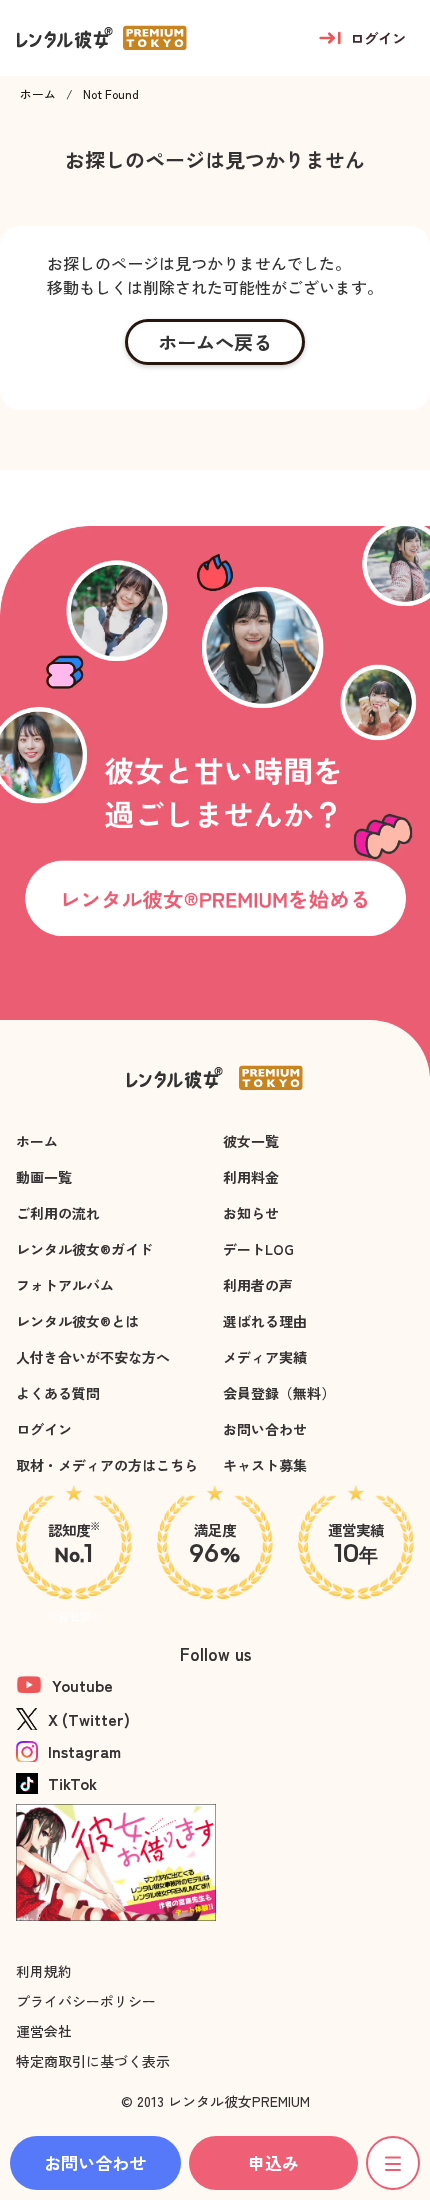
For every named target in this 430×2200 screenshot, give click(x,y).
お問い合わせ (265, 1429)
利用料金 (251, 1177)
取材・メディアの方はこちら (107, 1465)
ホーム (38, 94)
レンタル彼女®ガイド (84, 1249)
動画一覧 (44, 1177)
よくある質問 (58, 1393)
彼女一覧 (251, 1141)
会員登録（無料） (279, 1393)
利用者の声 (258, 1285)
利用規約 (44, 1971)
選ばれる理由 (265, 1321)
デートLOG (258, 1249)
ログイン (44, 1429)
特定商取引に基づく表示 (93, 2061)
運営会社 (44, 2031)
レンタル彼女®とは (77, 1321)
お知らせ (251, 1213)
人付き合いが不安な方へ (93, 1357)
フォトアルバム (65, 1285)
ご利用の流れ (58, 1213)
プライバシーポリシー (86, 2001)
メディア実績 (265, 1357)
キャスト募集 (265, 1465)
